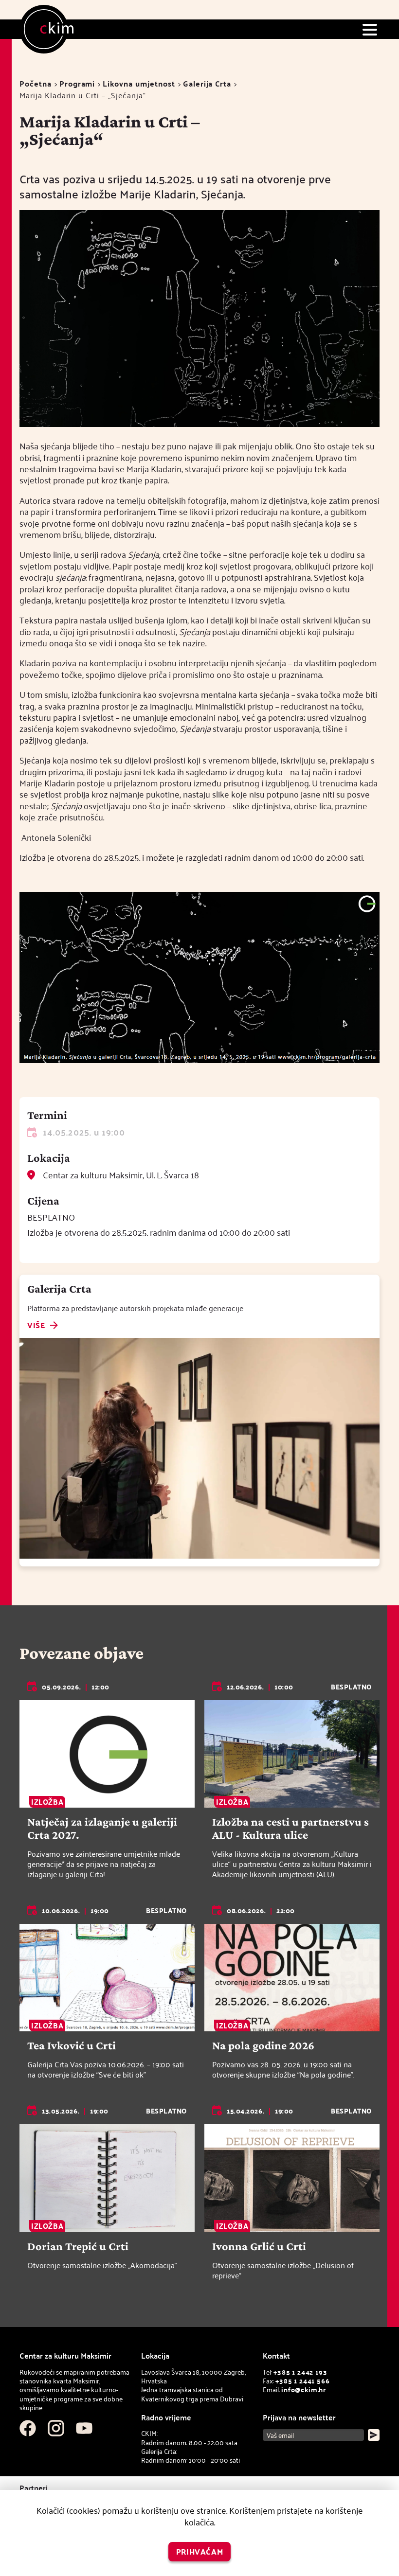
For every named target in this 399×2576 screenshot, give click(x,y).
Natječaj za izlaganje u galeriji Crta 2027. (102, 1828)
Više (36, 1326)
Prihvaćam (200, 2551)
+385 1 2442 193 (300, 2372)
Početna (36, 83)
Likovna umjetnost (139, 83)
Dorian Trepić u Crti (78, 2246)
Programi (77, 83)
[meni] (370, 29)
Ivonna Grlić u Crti (259, 2246)
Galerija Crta (207, 83)
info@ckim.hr (304, 2389)
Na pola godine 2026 (263, 2045)
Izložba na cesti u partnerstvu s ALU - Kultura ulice (290, 1828)
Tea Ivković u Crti (72, 2045)
